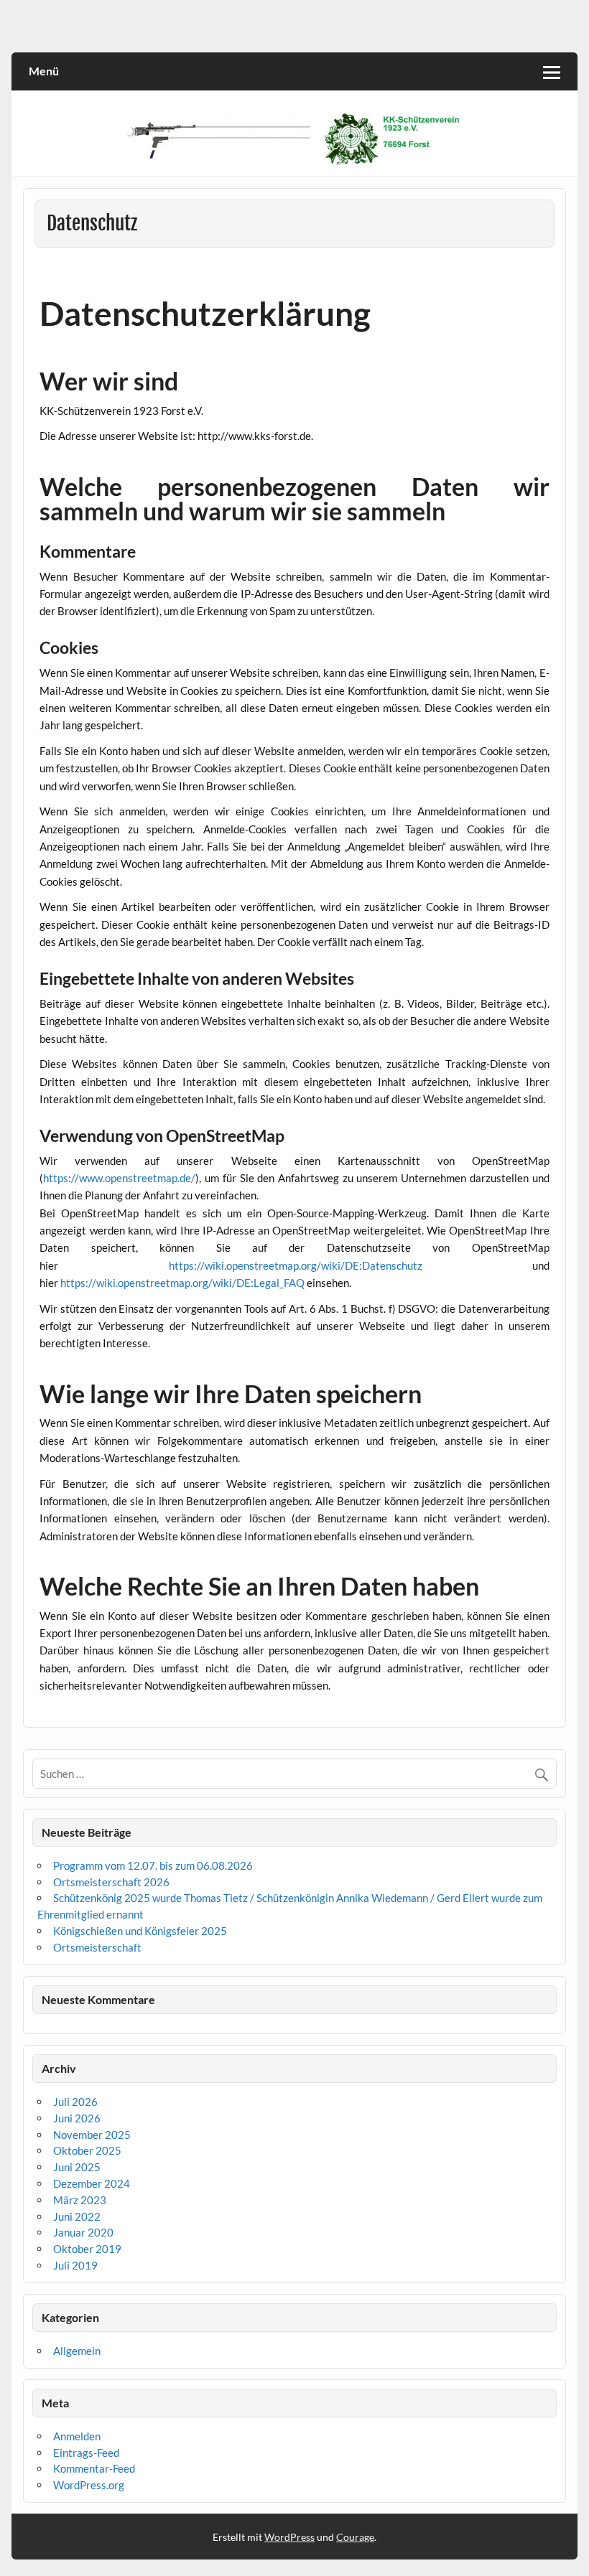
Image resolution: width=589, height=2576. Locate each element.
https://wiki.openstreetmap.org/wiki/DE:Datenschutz (296, 1265)
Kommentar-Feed (94, 2468)
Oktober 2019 (87, 2249)
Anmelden (77, 2436)
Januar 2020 (83, 2232)
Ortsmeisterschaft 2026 (111, 1882)
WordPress (289, 2537)
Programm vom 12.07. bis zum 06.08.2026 (153, 1865)
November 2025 (92, 2135)
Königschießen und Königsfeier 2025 (140, 1931)
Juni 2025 (77, 2167)
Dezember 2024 (92, 2183)
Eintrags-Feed (86, 2453)
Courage (355, 2537)
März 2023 (80, 2200)
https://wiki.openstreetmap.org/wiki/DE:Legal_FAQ (182, 1283)
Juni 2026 (77, 2118)
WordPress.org (89, 2485)
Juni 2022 (77, 2216)
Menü (44, 71)
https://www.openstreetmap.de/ (119, 1178)
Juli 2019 (75, 2265)
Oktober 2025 (87, 2150)
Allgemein (77, 2351)
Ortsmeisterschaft (97, 1947)
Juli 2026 (75, 2102)
